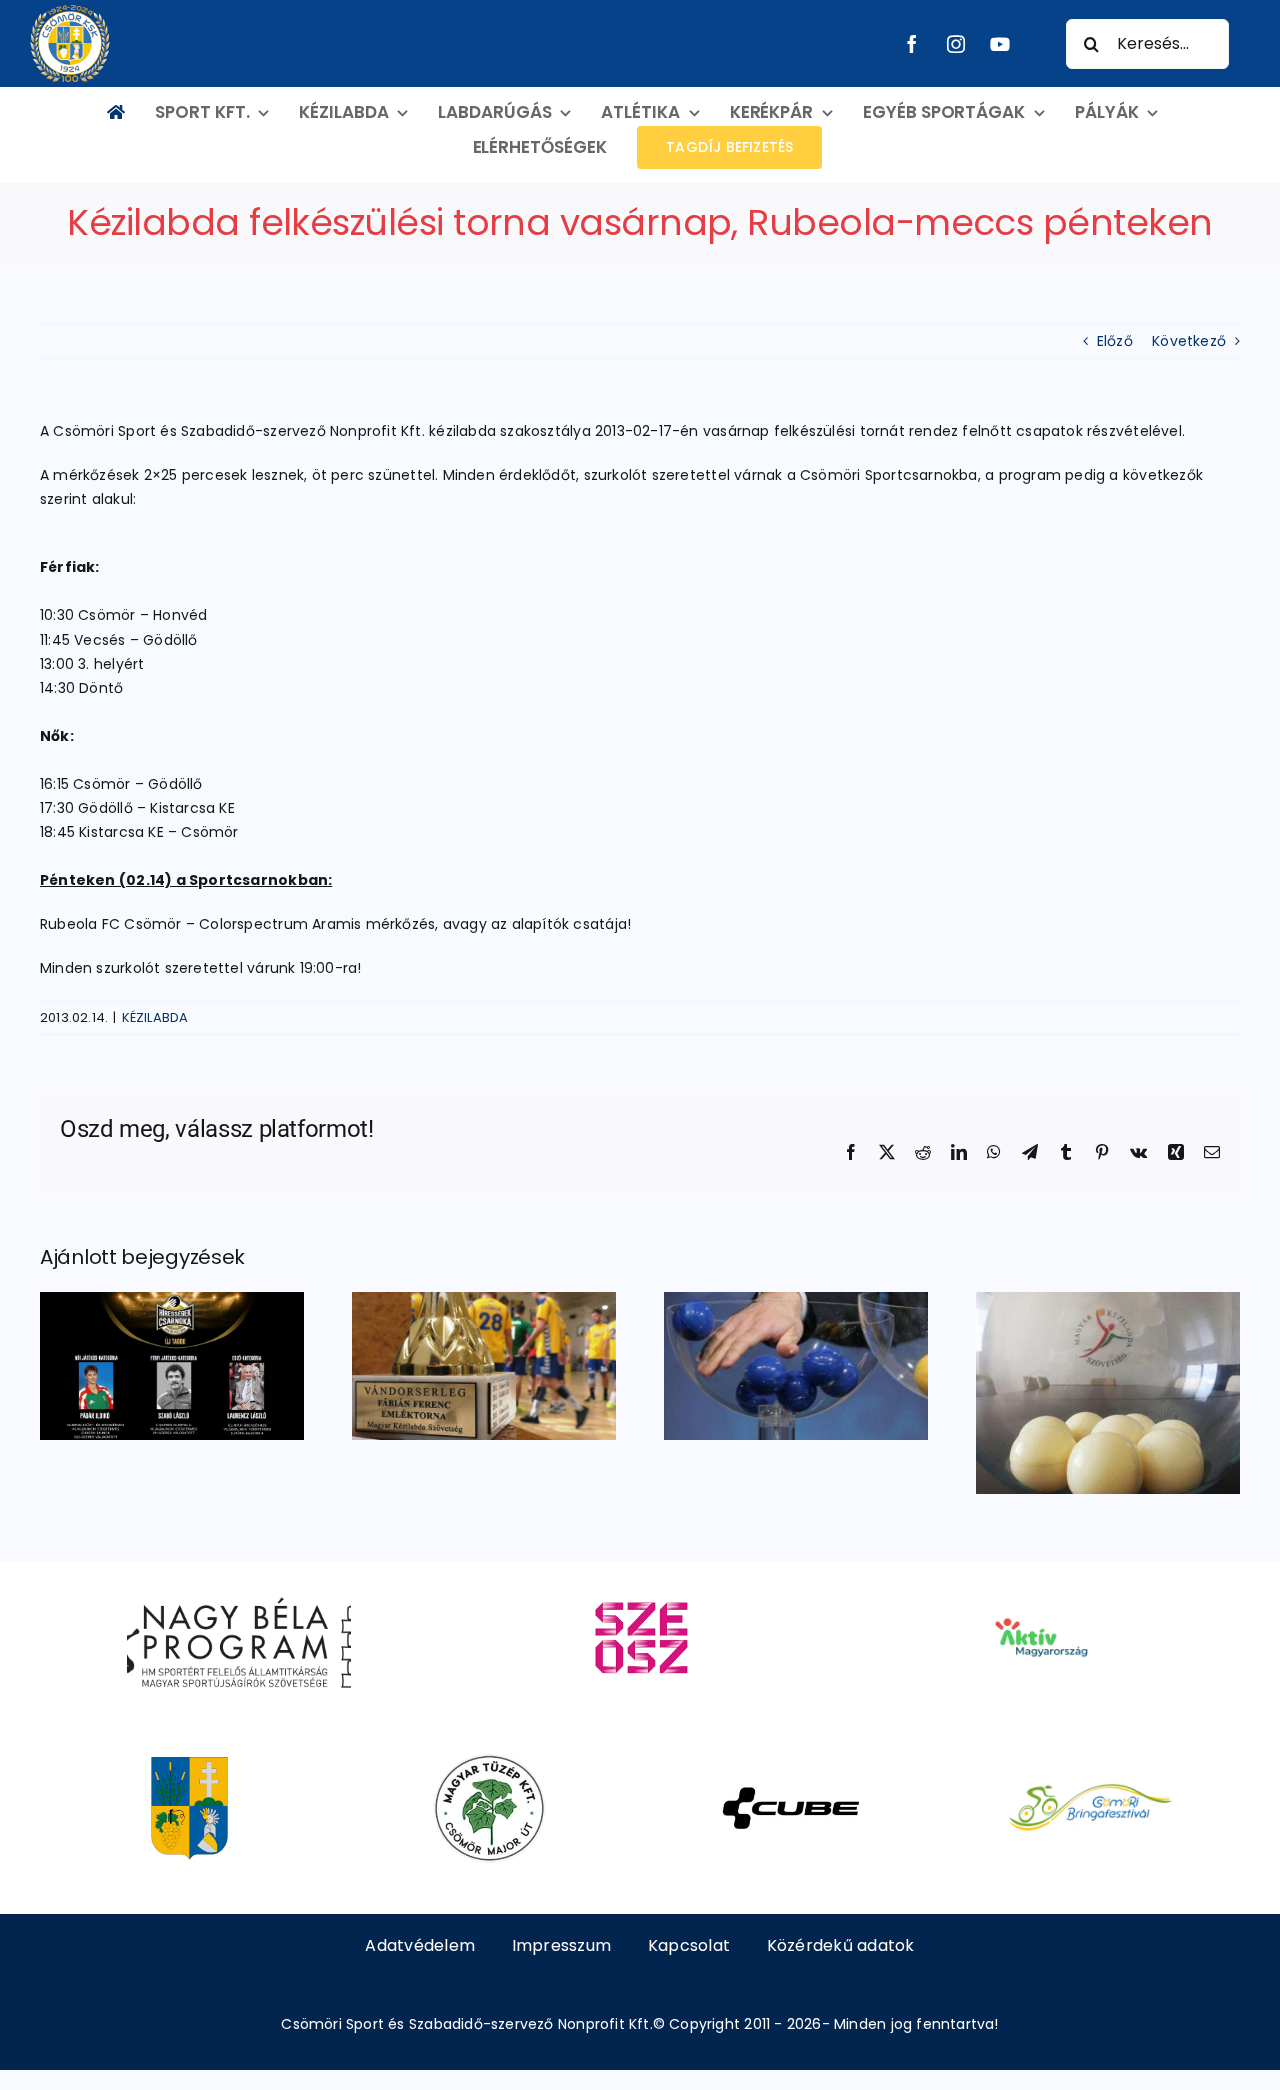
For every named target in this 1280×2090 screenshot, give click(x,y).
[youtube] (1000, 44)
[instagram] (956, 44)
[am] (1040, 1590)
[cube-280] (790, 1761)
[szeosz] (640, 1590)
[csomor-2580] (189, 1761)
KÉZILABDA (155, 1017)
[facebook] (912, 44)
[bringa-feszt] (1090, 1761)
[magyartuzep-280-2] (489, 1761)
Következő (1189, 341)
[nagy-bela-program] (239, 1590)
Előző (1115, 341)
